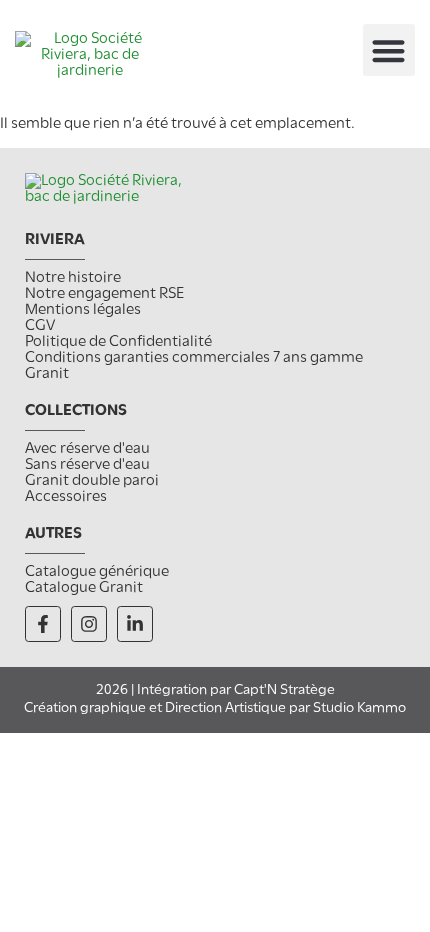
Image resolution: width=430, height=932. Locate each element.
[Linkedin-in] (135, 624)
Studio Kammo (359, 708)
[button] (389, 50)
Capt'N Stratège (284, 690)
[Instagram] (89, 624)
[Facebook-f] (43, 624)
